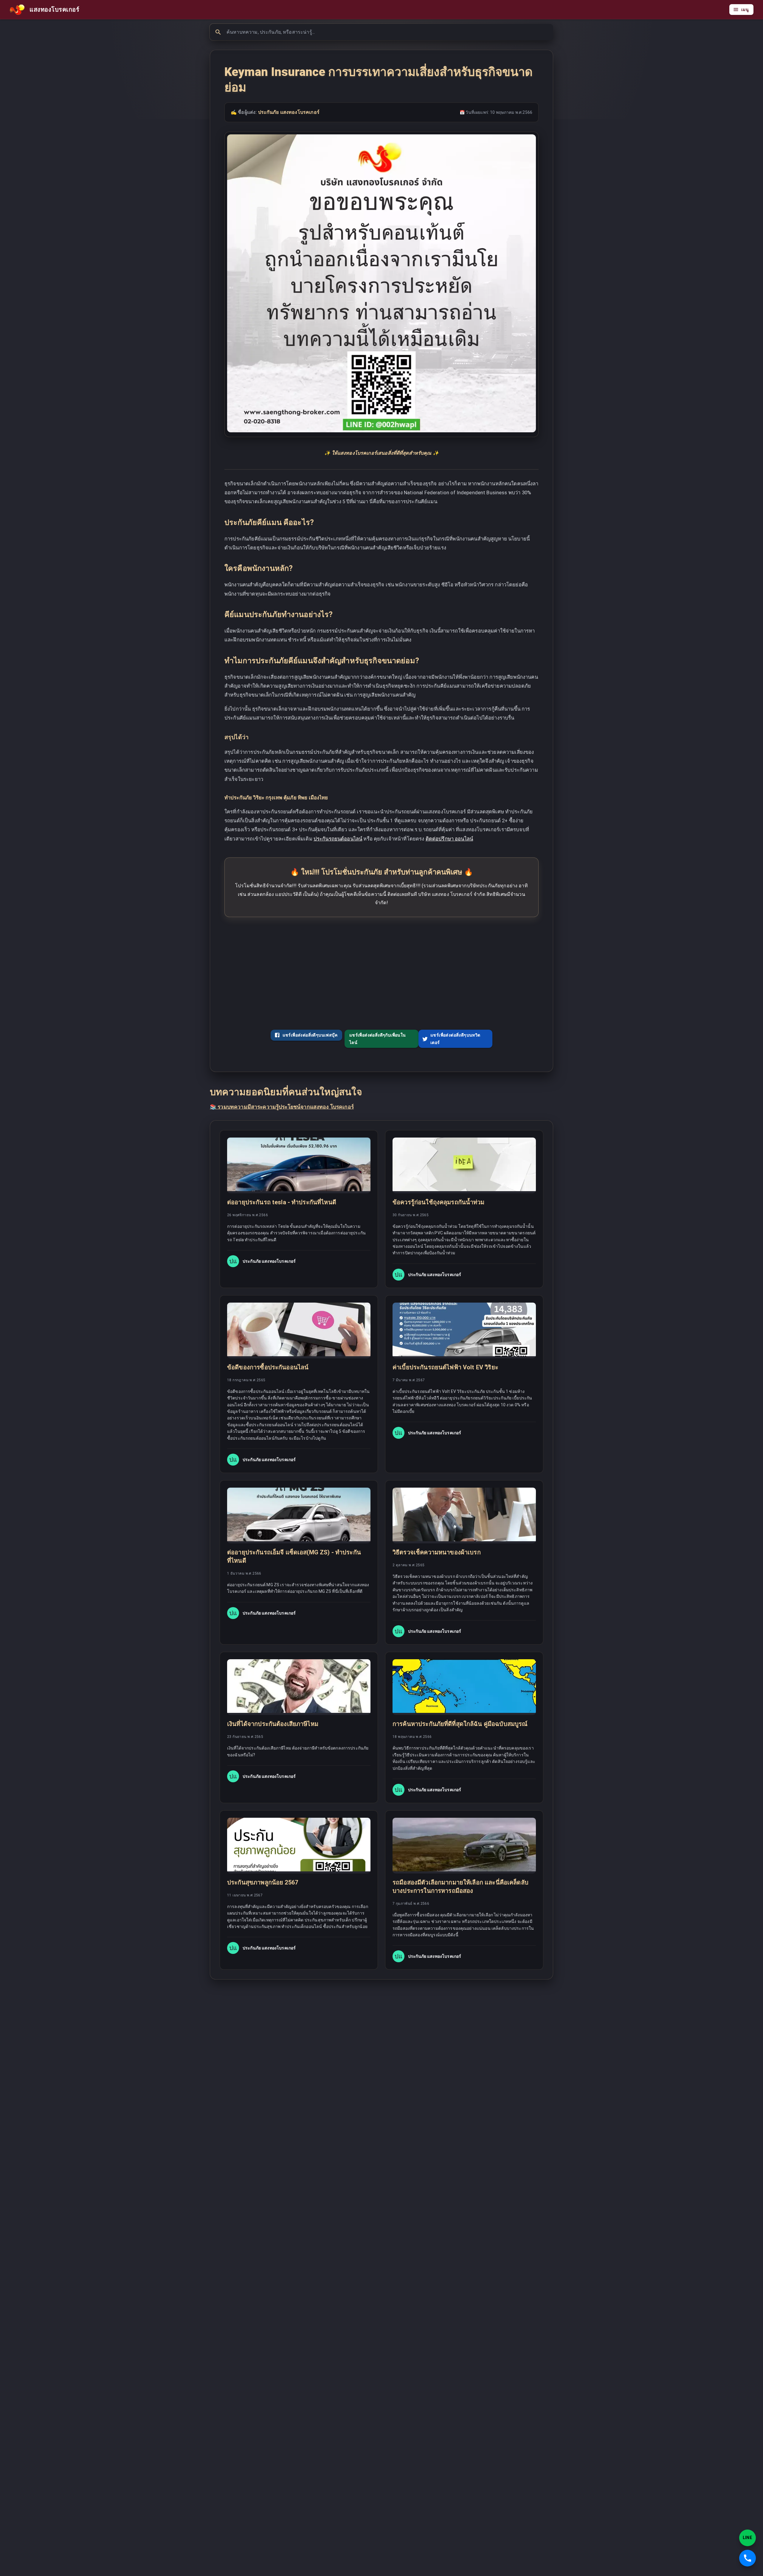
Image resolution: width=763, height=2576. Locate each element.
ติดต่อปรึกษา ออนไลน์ (449, 839)
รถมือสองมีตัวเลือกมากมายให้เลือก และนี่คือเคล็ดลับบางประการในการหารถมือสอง (460, 1887)
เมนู (745, 10)
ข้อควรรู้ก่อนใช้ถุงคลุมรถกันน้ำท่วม (439, 1202)
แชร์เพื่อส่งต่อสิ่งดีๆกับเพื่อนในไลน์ (378, 1039)
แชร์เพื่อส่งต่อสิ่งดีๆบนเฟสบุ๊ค (310, 1035)
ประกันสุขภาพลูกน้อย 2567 (263, 1882)
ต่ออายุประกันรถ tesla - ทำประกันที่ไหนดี (282, 1202)
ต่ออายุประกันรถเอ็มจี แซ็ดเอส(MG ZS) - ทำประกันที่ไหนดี (294, 1556)
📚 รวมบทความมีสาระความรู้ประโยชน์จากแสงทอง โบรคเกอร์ (282, 1107)
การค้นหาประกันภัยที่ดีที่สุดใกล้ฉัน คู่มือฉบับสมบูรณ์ (460, 1724)
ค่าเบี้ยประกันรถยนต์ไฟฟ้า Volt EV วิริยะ (445, 1367)
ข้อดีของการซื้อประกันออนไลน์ (268, 1367)
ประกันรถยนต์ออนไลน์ (338, 839)
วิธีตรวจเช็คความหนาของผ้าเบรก (437, 1552)
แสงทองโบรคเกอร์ (54, 10)
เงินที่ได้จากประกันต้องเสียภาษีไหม (273, 1724)
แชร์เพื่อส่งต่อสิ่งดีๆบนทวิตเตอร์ (455, 1039)
